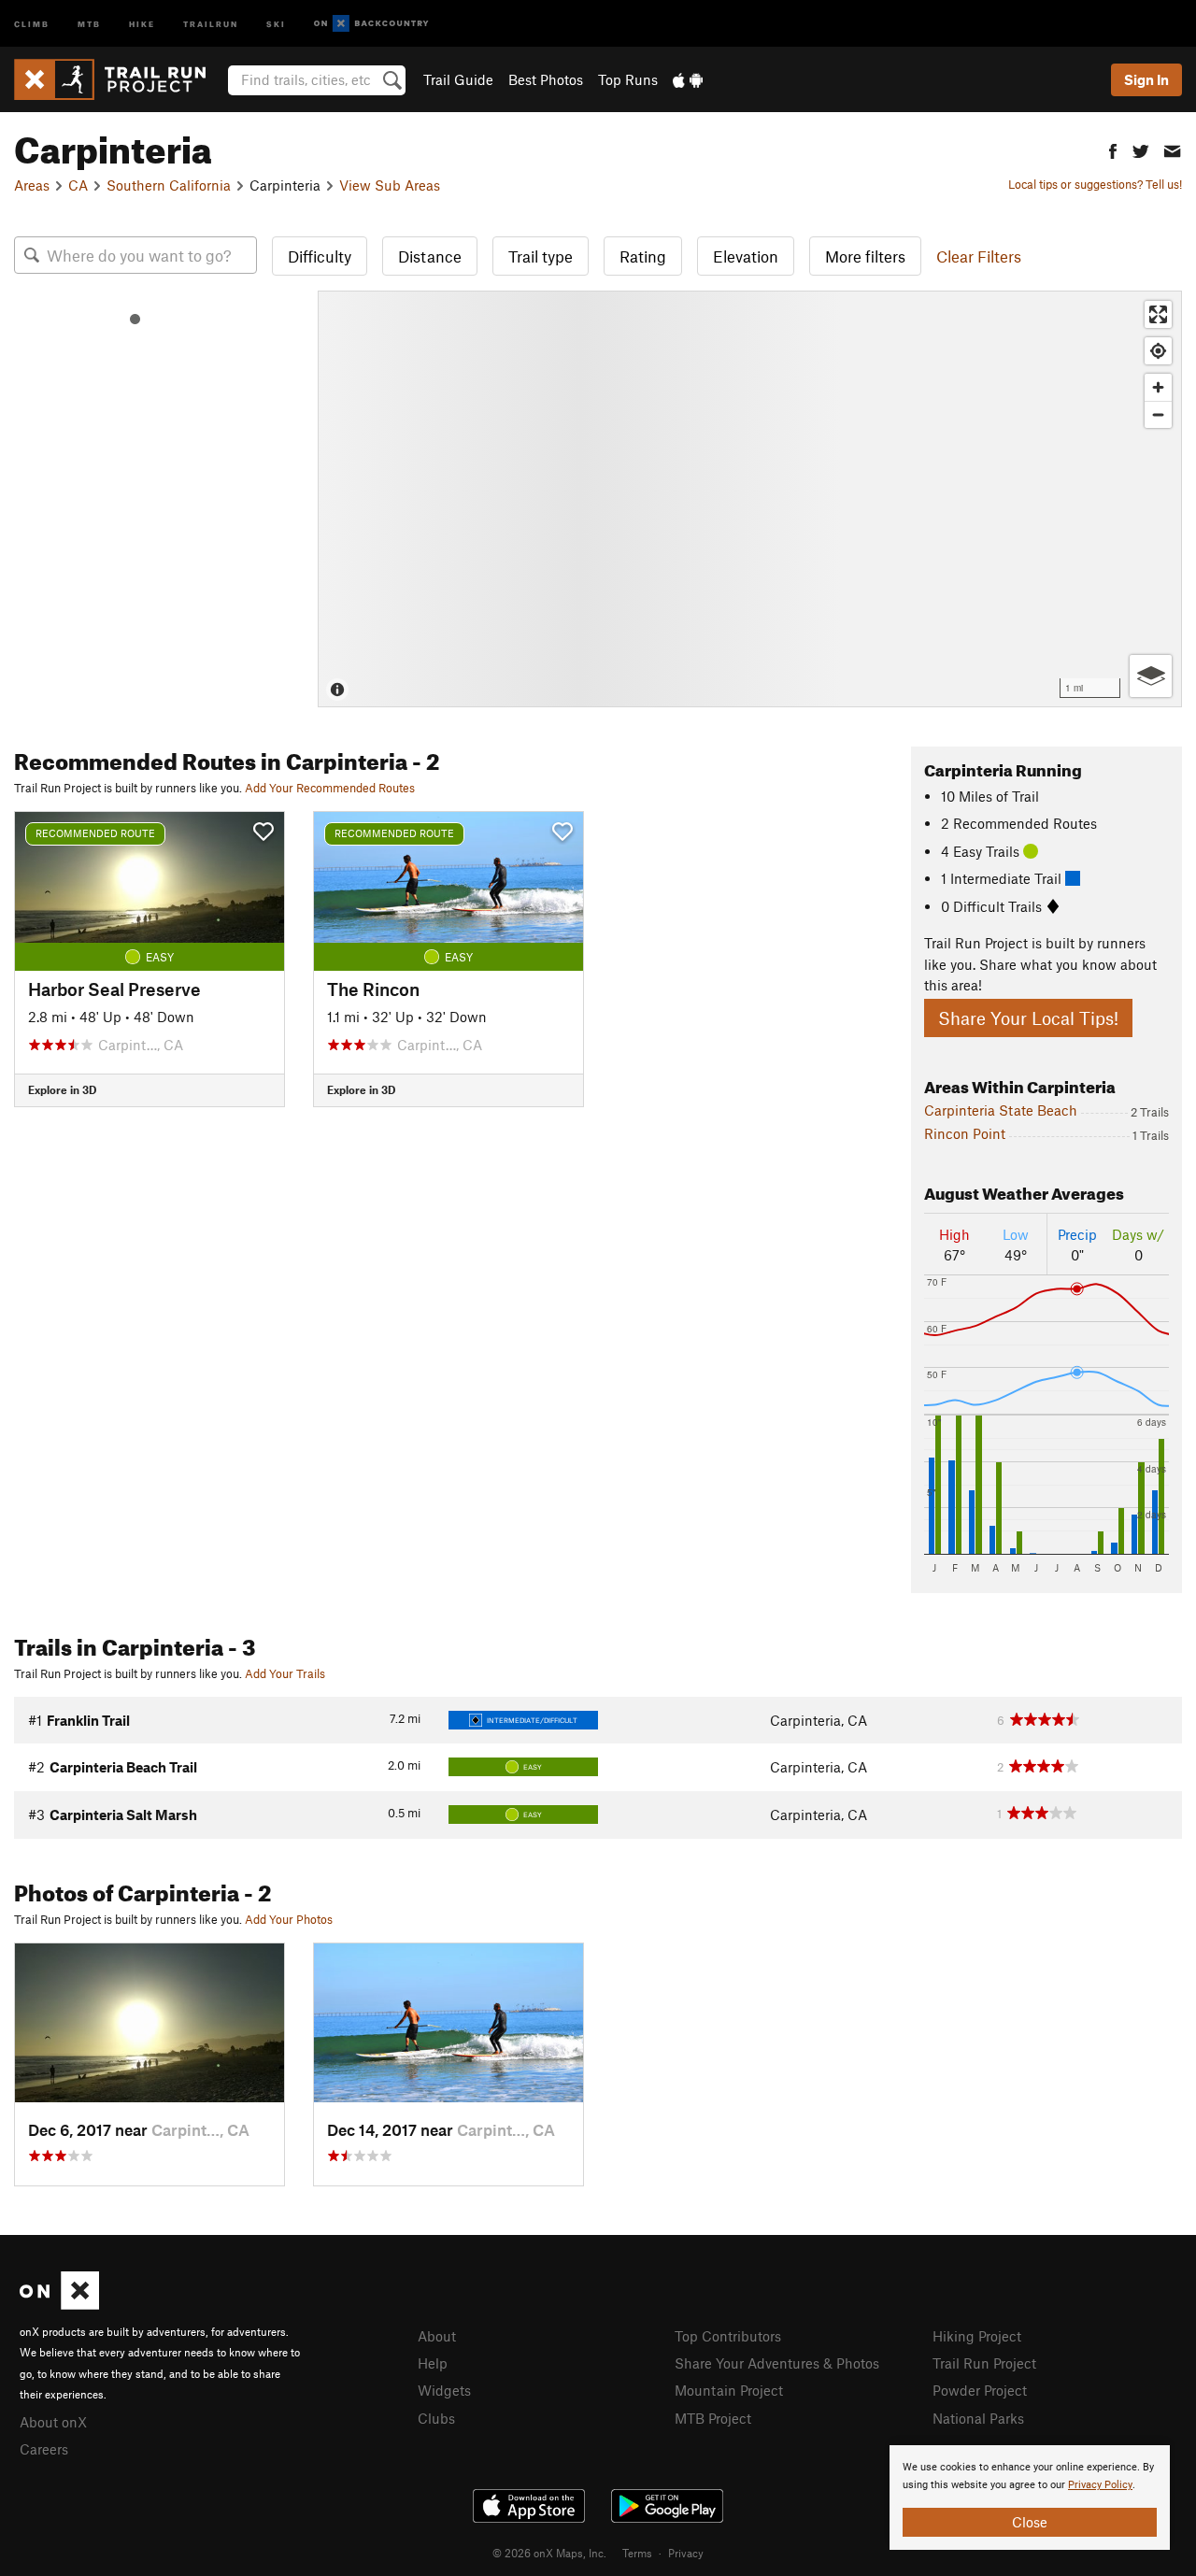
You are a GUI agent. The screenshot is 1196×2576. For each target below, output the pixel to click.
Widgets (444, 2390)
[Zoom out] (1158, 414)
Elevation (746, 256)
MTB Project (713, 2418)
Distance (430, 256)
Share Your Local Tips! (1028, 1018)
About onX (53, 2422)
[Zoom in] (1158, 387)
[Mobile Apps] (688, 79)
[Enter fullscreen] (1158, 314)
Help (433, 2363)
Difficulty (320, 256)
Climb (32, 23)
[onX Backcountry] (371, 24)
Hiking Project (977, 2336)
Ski (276, 23)
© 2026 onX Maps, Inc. (549, 2553)
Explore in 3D (62, 1089)
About (437, 2336)
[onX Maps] (59, 2304)
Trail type (541, 256)
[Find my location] (1158, 351)
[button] (1113, 149)
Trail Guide (458, 79)
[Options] (1151, 676)
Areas (32, 185)
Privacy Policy (1100, 2485)
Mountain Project (729, 2390)
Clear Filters (979, 256)
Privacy (686, 2553)
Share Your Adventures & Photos (777, 2363)
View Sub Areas (390, 185)
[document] (1030, 2498)
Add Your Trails (285, 1673)
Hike (142, 23)
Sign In (1146, 79)
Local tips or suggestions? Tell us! (1095, 184)
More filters (865, 256)
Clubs (436, 2418)
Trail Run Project (984, 2363)
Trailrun (211, 23)
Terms (637, 2553)
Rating (643, 256)
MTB (89, 23)
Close (1030, 2522)
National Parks (978, 2418)
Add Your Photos (289, 1919)
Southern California (169, 185)
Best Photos (546, 79)
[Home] (119, 79)
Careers (44, 2449)
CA (78, 185)
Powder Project (980, 2390)
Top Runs (628, 79)
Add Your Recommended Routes (330, 788)
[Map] (750, 499)
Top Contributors (728, 2336)
